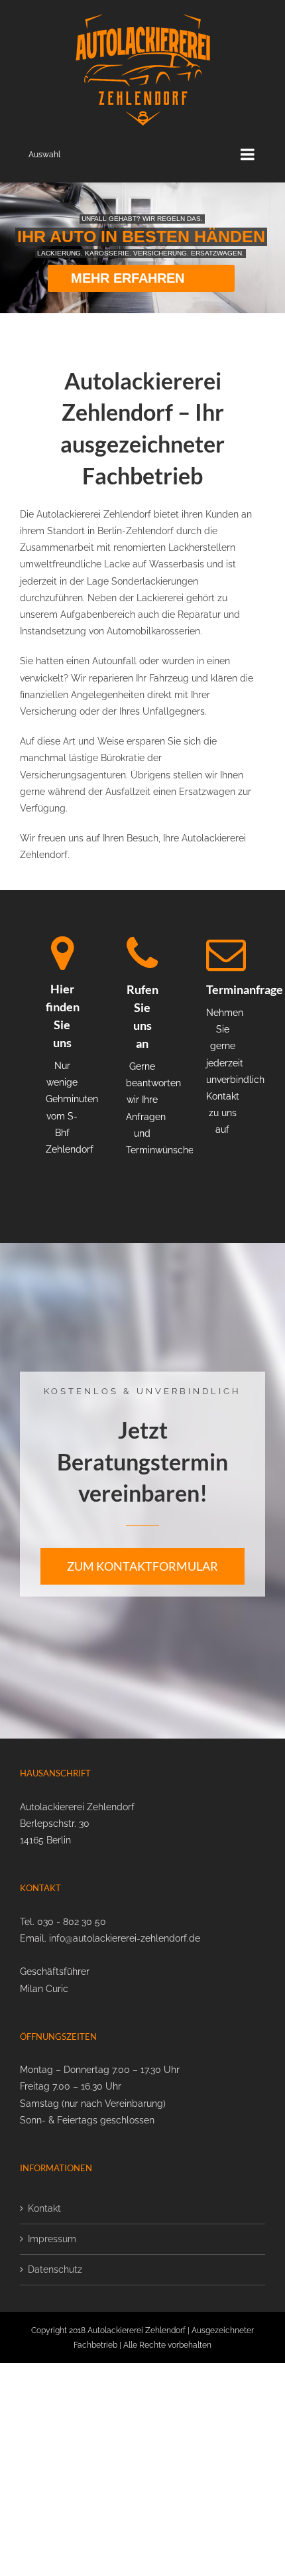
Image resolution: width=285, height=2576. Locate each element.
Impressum (52, 2239)
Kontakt (44, 2208)
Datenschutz (55, 2269)
